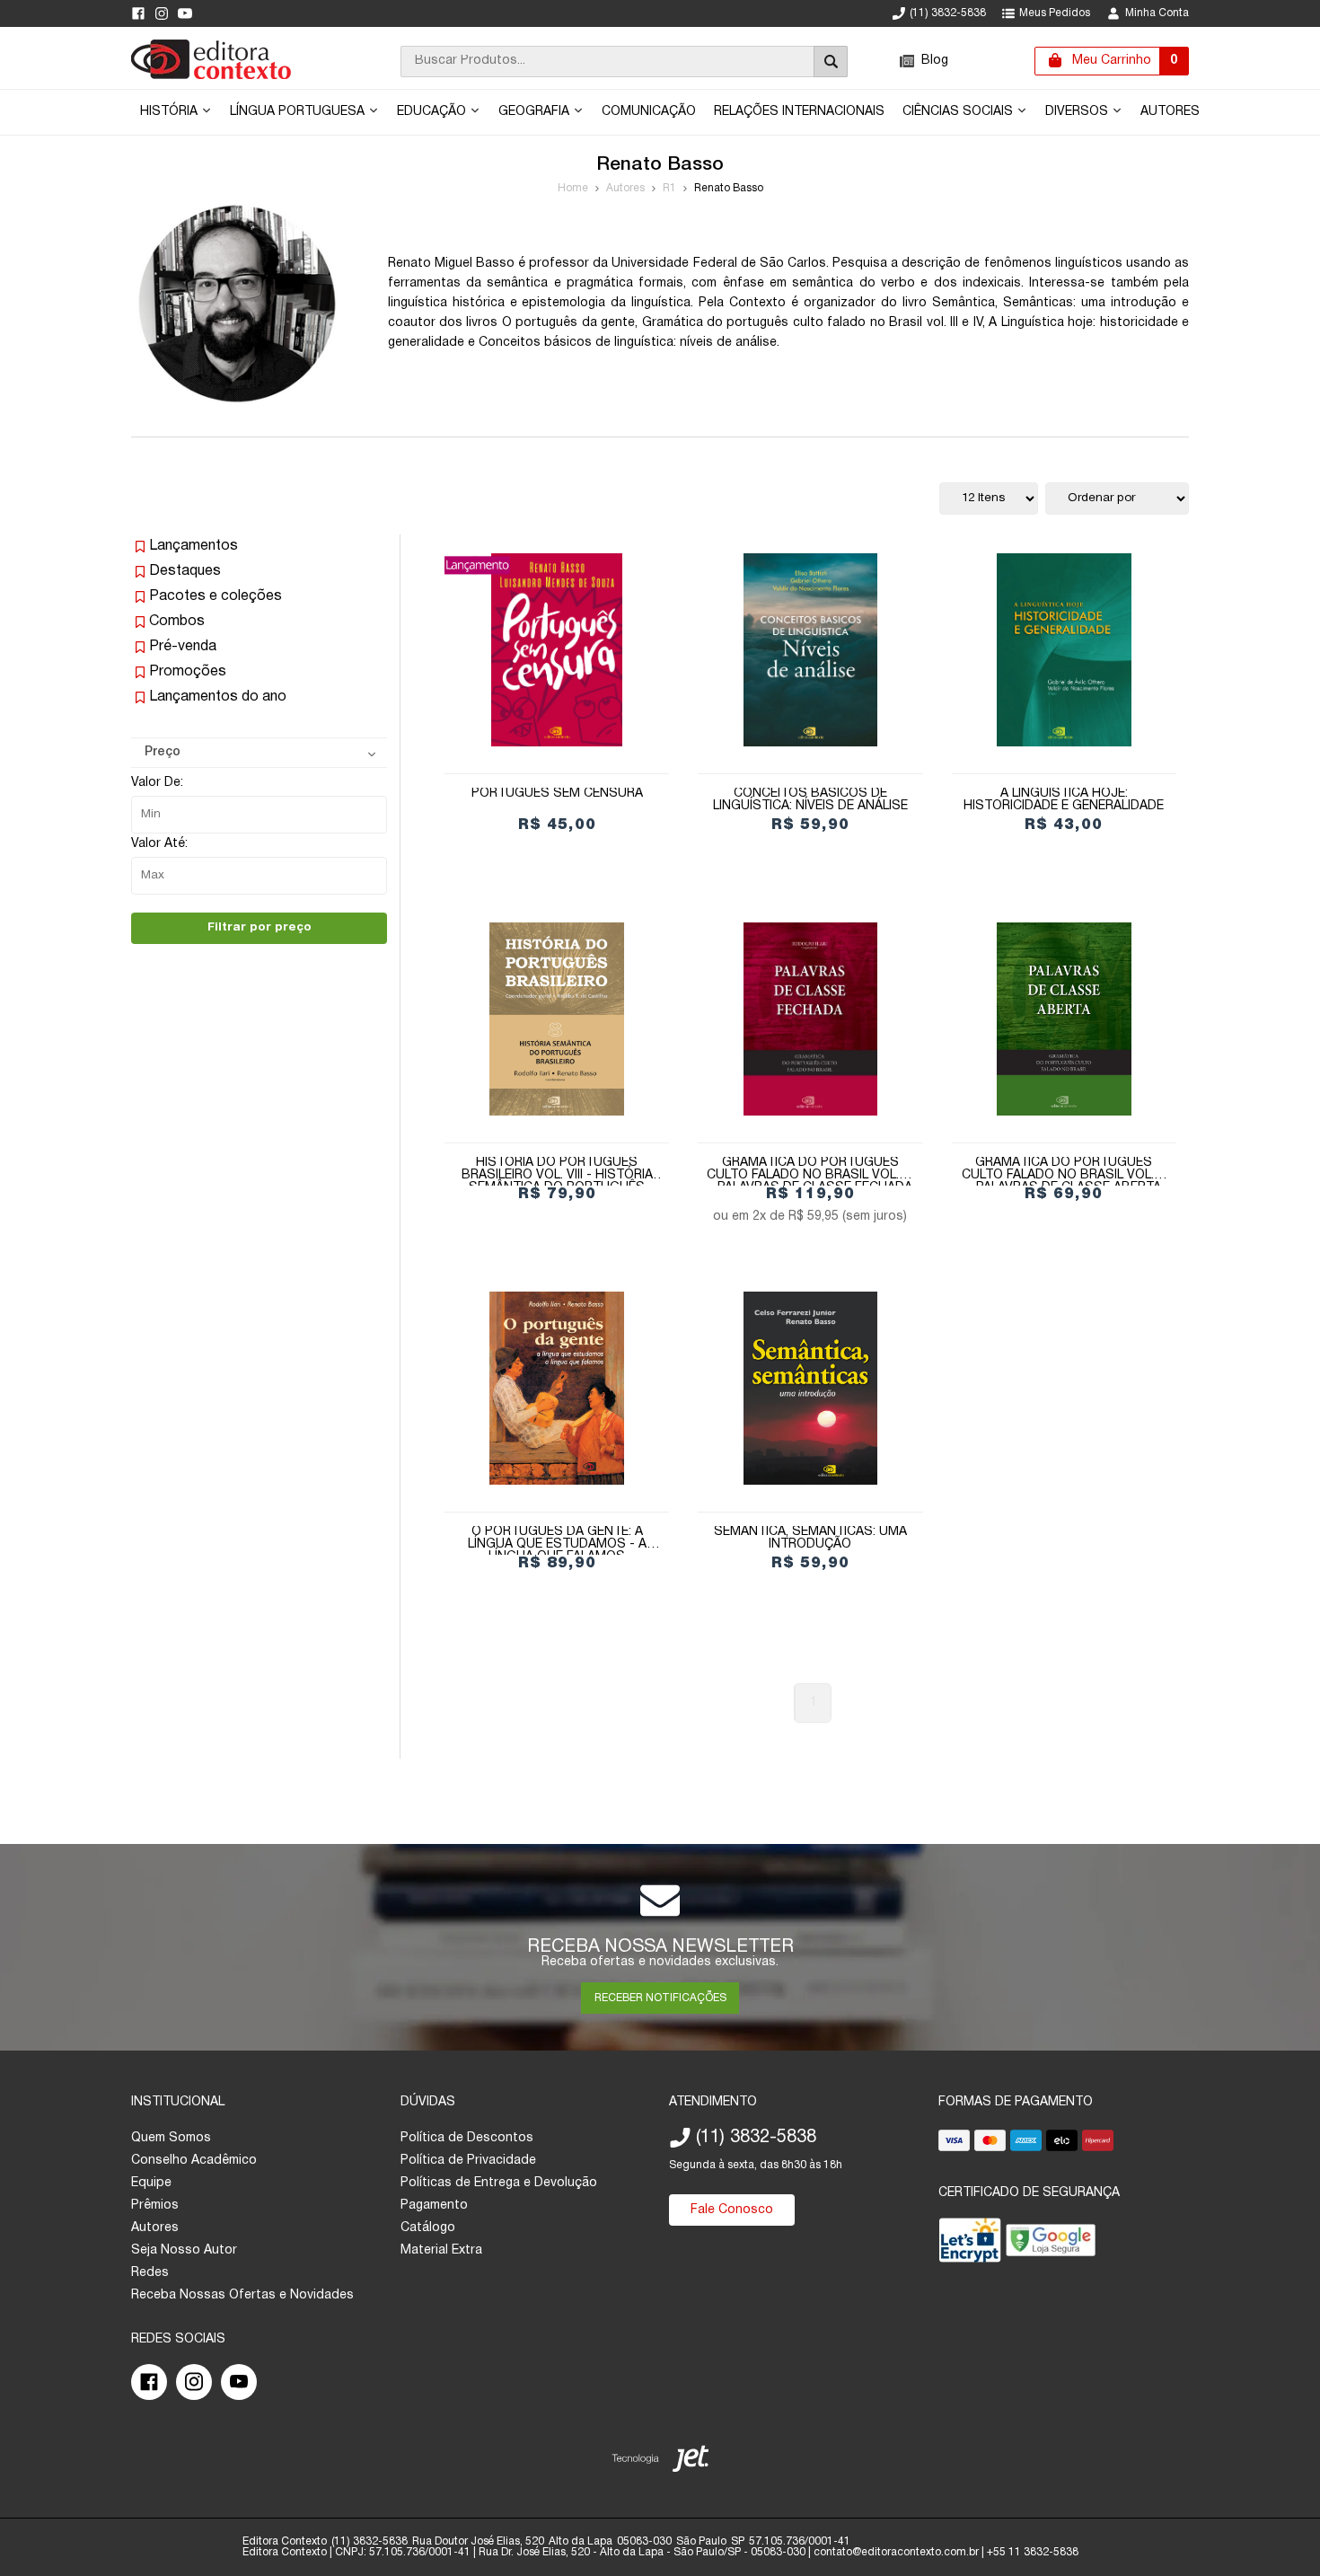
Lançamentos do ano (218, 697)
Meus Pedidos (1055, 13)
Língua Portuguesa (299, 112)
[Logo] (211, 76)
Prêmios (155, 2205)
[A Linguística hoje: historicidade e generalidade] (1064, 650)
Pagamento (434, 2205)
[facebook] (138, 13)
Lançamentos (194, 546)
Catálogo (428, 2228)
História (171, 112)
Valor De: (157, 783)
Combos (177, 622)
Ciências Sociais (959, 112)
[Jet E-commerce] (660, 2462)
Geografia (536, 112)
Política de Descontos (467, 2138)
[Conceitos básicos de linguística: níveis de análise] (810, 650)
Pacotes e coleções (216, 596)
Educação (433, 112)
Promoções (188, 672)
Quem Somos (171, 2138)
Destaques (185, 571)
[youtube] (185, 13)
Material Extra (441, 2250)
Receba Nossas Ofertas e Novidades (242, 2295)
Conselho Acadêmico (194, 2161)
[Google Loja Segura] (1051, 2244)
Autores (1170, 112)
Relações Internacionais (799, 112)
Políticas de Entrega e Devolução (499, 2183)
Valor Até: (159, 844)
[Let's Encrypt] (970, 2244)
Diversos (1078, 112)
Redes (150, 2273)
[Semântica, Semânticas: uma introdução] (810, 1388)
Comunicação (649, 112)
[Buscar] (831, 62)
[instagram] (162, 13)
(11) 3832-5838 (948, 13)
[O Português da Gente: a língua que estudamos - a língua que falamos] (557, 1388)
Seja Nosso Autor (184, 2250)
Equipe (151, 2183)
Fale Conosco (732, 2210)
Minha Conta (1157, 13)
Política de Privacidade (468, 2161)
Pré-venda (183, 647)
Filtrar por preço (260, 927)
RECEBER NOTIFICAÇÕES (660, 1998)
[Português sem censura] (557, 650)
